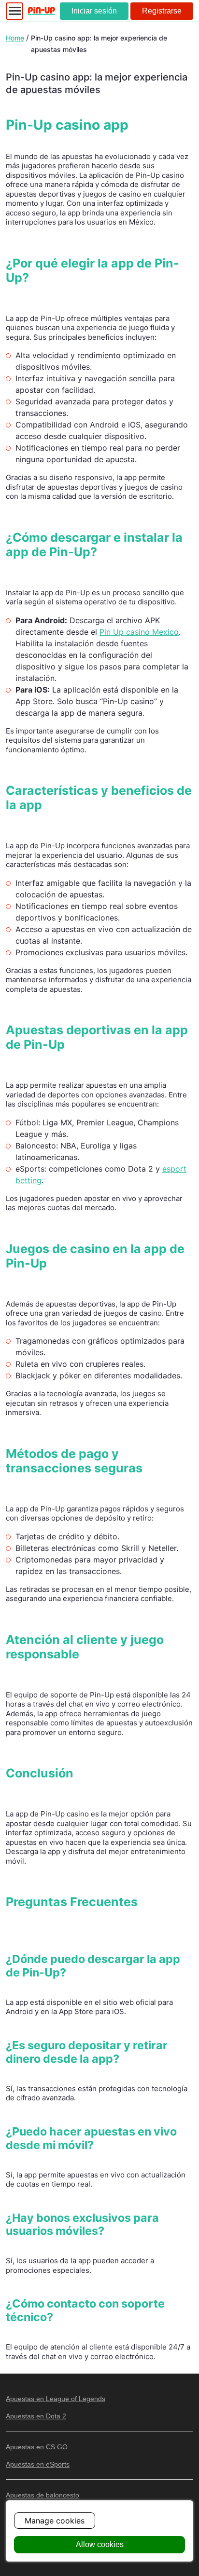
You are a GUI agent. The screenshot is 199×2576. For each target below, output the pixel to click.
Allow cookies (100, 2544)
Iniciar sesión (94, 11)
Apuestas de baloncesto (43, 2495)
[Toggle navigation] (14, 11)
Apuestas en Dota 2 (36, 2416)
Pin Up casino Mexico (139, 632)
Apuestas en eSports (38, 2464)
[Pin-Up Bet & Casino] (42, 11)
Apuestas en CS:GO (37, 2447)
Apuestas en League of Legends (56, 2399)
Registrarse (162, 11)
